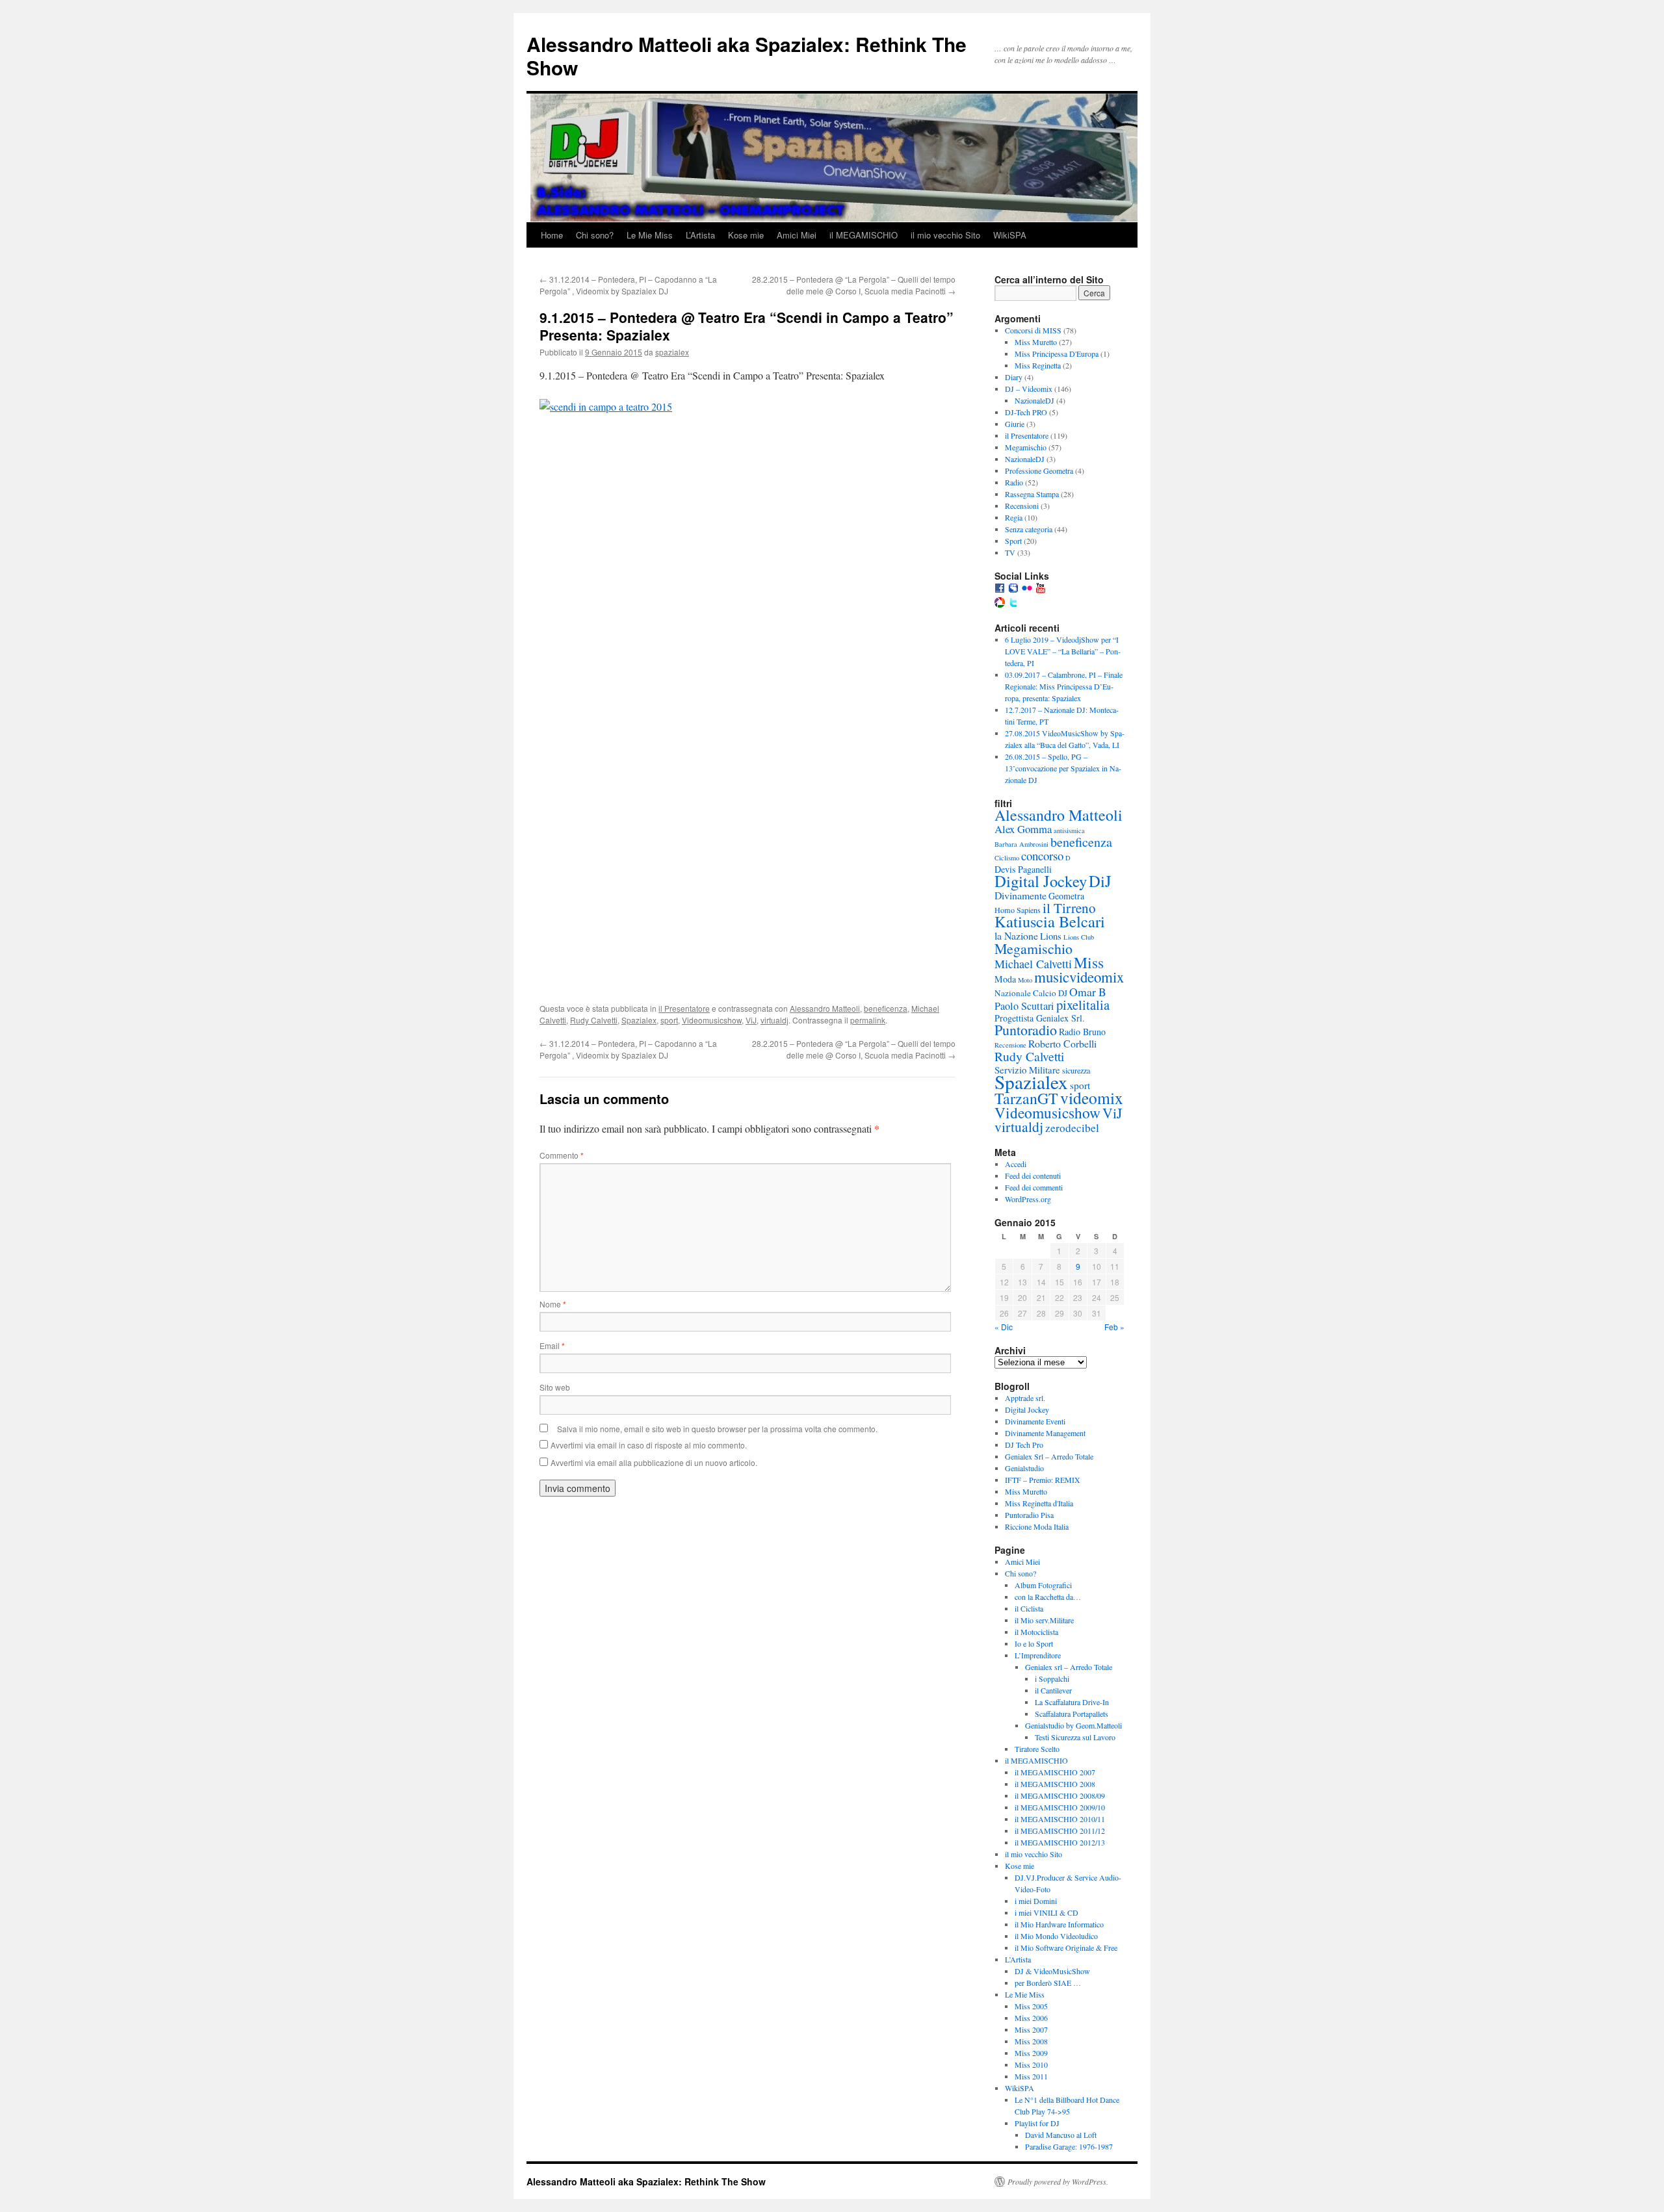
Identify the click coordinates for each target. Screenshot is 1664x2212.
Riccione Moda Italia (1037, 1526)
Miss (1089, 962)
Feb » (1114, 1327)
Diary (1014, 377)
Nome (553, 1304)
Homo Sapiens (1018, 910)
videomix (1092, 1098)
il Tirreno (1069, 908)
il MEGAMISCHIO (864, 235)
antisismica (1069, 830)
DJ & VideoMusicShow (1052, 1971)
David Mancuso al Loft (1061, 2135)
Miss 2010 (1031, 2064)
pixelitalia (1083, 1005)
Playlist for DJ (1037, 2123)
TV (1010, 552)
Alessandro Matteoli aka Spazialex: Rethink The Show (747, 56)
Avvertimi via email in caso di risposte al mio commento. (649, 1445)
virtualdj (774, 1020)
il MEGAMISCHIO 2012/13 (1060, 1842)
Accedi (1016, 1164)
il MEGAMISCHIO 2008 (1055, 1784)
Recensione (1010, 1045)
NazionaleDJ (1034, 400)
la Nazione (1016, 935)
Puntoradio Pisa (1029, 1515)
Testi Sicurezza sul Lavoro (1075, 1737)
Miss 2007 (1031, 2029)
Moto (1025, 980)
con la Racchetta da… (1048, 1597)
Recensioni (1022, 506)
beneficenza (886, 1008)
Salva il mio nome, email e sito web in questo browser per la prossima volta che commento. (717, 1429)
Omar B (1088, 992)
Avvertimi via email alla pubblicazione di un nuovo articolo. (654, 1462)
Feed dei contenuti (1033, 1176)
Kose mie (746, 235)
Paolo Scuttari (1024, 1006)
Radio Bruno (1082, 1032)
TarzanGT (1026, 1098)
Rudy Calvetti (594, 1020)
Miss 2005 (1031, 2006)
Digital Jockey (1041, 881)
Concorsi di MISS (1033, 330)
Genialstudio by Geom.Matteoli (1073, 1725)
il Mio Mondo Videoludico (1056, 1936)
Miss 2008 (1031, 2041)
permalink (868, 1020)
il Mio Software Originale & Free (1066, 1948)
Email (552, 1345)
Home (552, 235)
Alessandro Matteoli (825, 1008)
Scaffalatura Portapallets (1072, 1714)
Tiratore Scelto (1037, 1749)
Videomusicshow (712, 1020)
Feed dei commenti (1034, 1187)
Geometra (1066, 896)
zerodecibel (1072, 1128)
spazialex (672, 352)
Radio (1014, 482)
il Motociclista (1036, 1632)
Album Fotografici (1043, 1585)
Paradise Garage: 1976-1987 (1069, 2146)
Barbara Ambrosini (1021, 844)
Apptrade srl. (1025, 1398)
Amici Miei (797, 235)
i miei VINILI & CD (1046, 1912)
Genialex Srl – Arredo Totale (1049, 1456)
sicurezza (1076, 1070)
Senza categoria (1029, 529)
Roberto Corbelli (1062, 1043)
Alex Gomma (1023, 829)
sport (669, 1020)
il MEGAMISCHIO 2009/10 (1060, 1807)
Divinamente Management (1045, 1433)
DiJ (1100, 881)
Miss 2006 (1031, 2018)
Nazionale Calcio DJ (1031, 993)
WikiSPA (1010, 235)
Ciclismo (1007, 858)
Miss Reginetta (1038, 365)
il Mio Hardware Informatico (1059, 1924)
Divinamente (1020, 895)
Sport (1013, 541)
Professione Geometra (1039, 470)
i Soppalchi (1052, 1678)
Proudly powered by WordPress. (1058, 2181)
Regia (1014, 517)
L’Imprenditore (1038, 1655)
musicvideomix (1079, 977)
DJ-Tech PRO (1026, 412)
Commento (562, 1155)
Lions (1051, 936)
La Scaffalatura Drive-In (1072, 1702)
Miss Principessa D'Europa (1057, 354)
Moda (1005, 979)
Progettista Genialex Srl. (1040, 1018)
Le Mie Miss (650, 235)
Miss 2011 (1031, 2076)
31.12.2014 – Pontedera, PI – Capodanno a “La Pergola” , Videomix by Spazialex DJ (628, 285)
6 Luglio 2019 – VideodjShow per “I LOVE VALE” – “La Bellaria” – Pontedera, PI (1063, 651)
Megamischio (1026, 447)
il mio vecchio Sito (945, 235)
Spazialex (639, 1020)
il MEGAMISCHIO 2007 (1055, 1772)
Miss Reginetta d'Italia (1039, 1503)
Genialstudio (1024, 1468)
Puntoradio (1026, 1030)
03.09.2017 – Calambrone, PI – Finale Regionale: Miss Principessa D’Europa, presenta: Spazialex (1064, 686)
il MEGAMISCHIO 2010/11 (1060, 1819)
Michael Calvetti (1033, 964)
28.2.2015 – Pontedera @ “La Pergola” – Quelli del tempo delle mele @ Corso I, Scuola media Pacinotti (854, 285)
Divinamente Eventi (1035, 1421)
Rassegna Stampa (1032, 494)
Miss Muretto (1036, 342)
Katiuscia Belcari (1050, 921)
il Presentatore (684, 1008)
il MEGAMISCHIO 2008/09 (1060, 1795)
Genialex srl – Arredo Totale (1069, 1667)
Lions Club (1079, 937)
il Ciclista (1029, 1608)
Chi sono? (595, 235)
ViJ (751, 1020)
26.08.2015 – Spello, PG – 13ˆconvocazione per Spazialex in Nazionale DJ (1063, 768)
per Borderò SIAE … (1048, 1983)
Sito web (555, 1387)
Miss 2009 (1031, 2053)
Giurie (1015, 424)
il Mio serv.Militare (1044, 1620)
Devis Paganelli (1023, 869)
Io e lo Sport (1034, 1643)
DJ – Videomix (1029, 389)
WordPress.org (1028, 1199)
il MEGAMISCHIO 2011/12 (1060, 1831)
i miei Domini (1036, 1901)
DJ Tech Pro (1024, 1445)
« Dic (1004, 1327)
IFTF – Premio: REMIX (1043, 1480)
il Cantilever (1053, 1690)
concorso (1042, 855)
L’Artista (700, 235)
